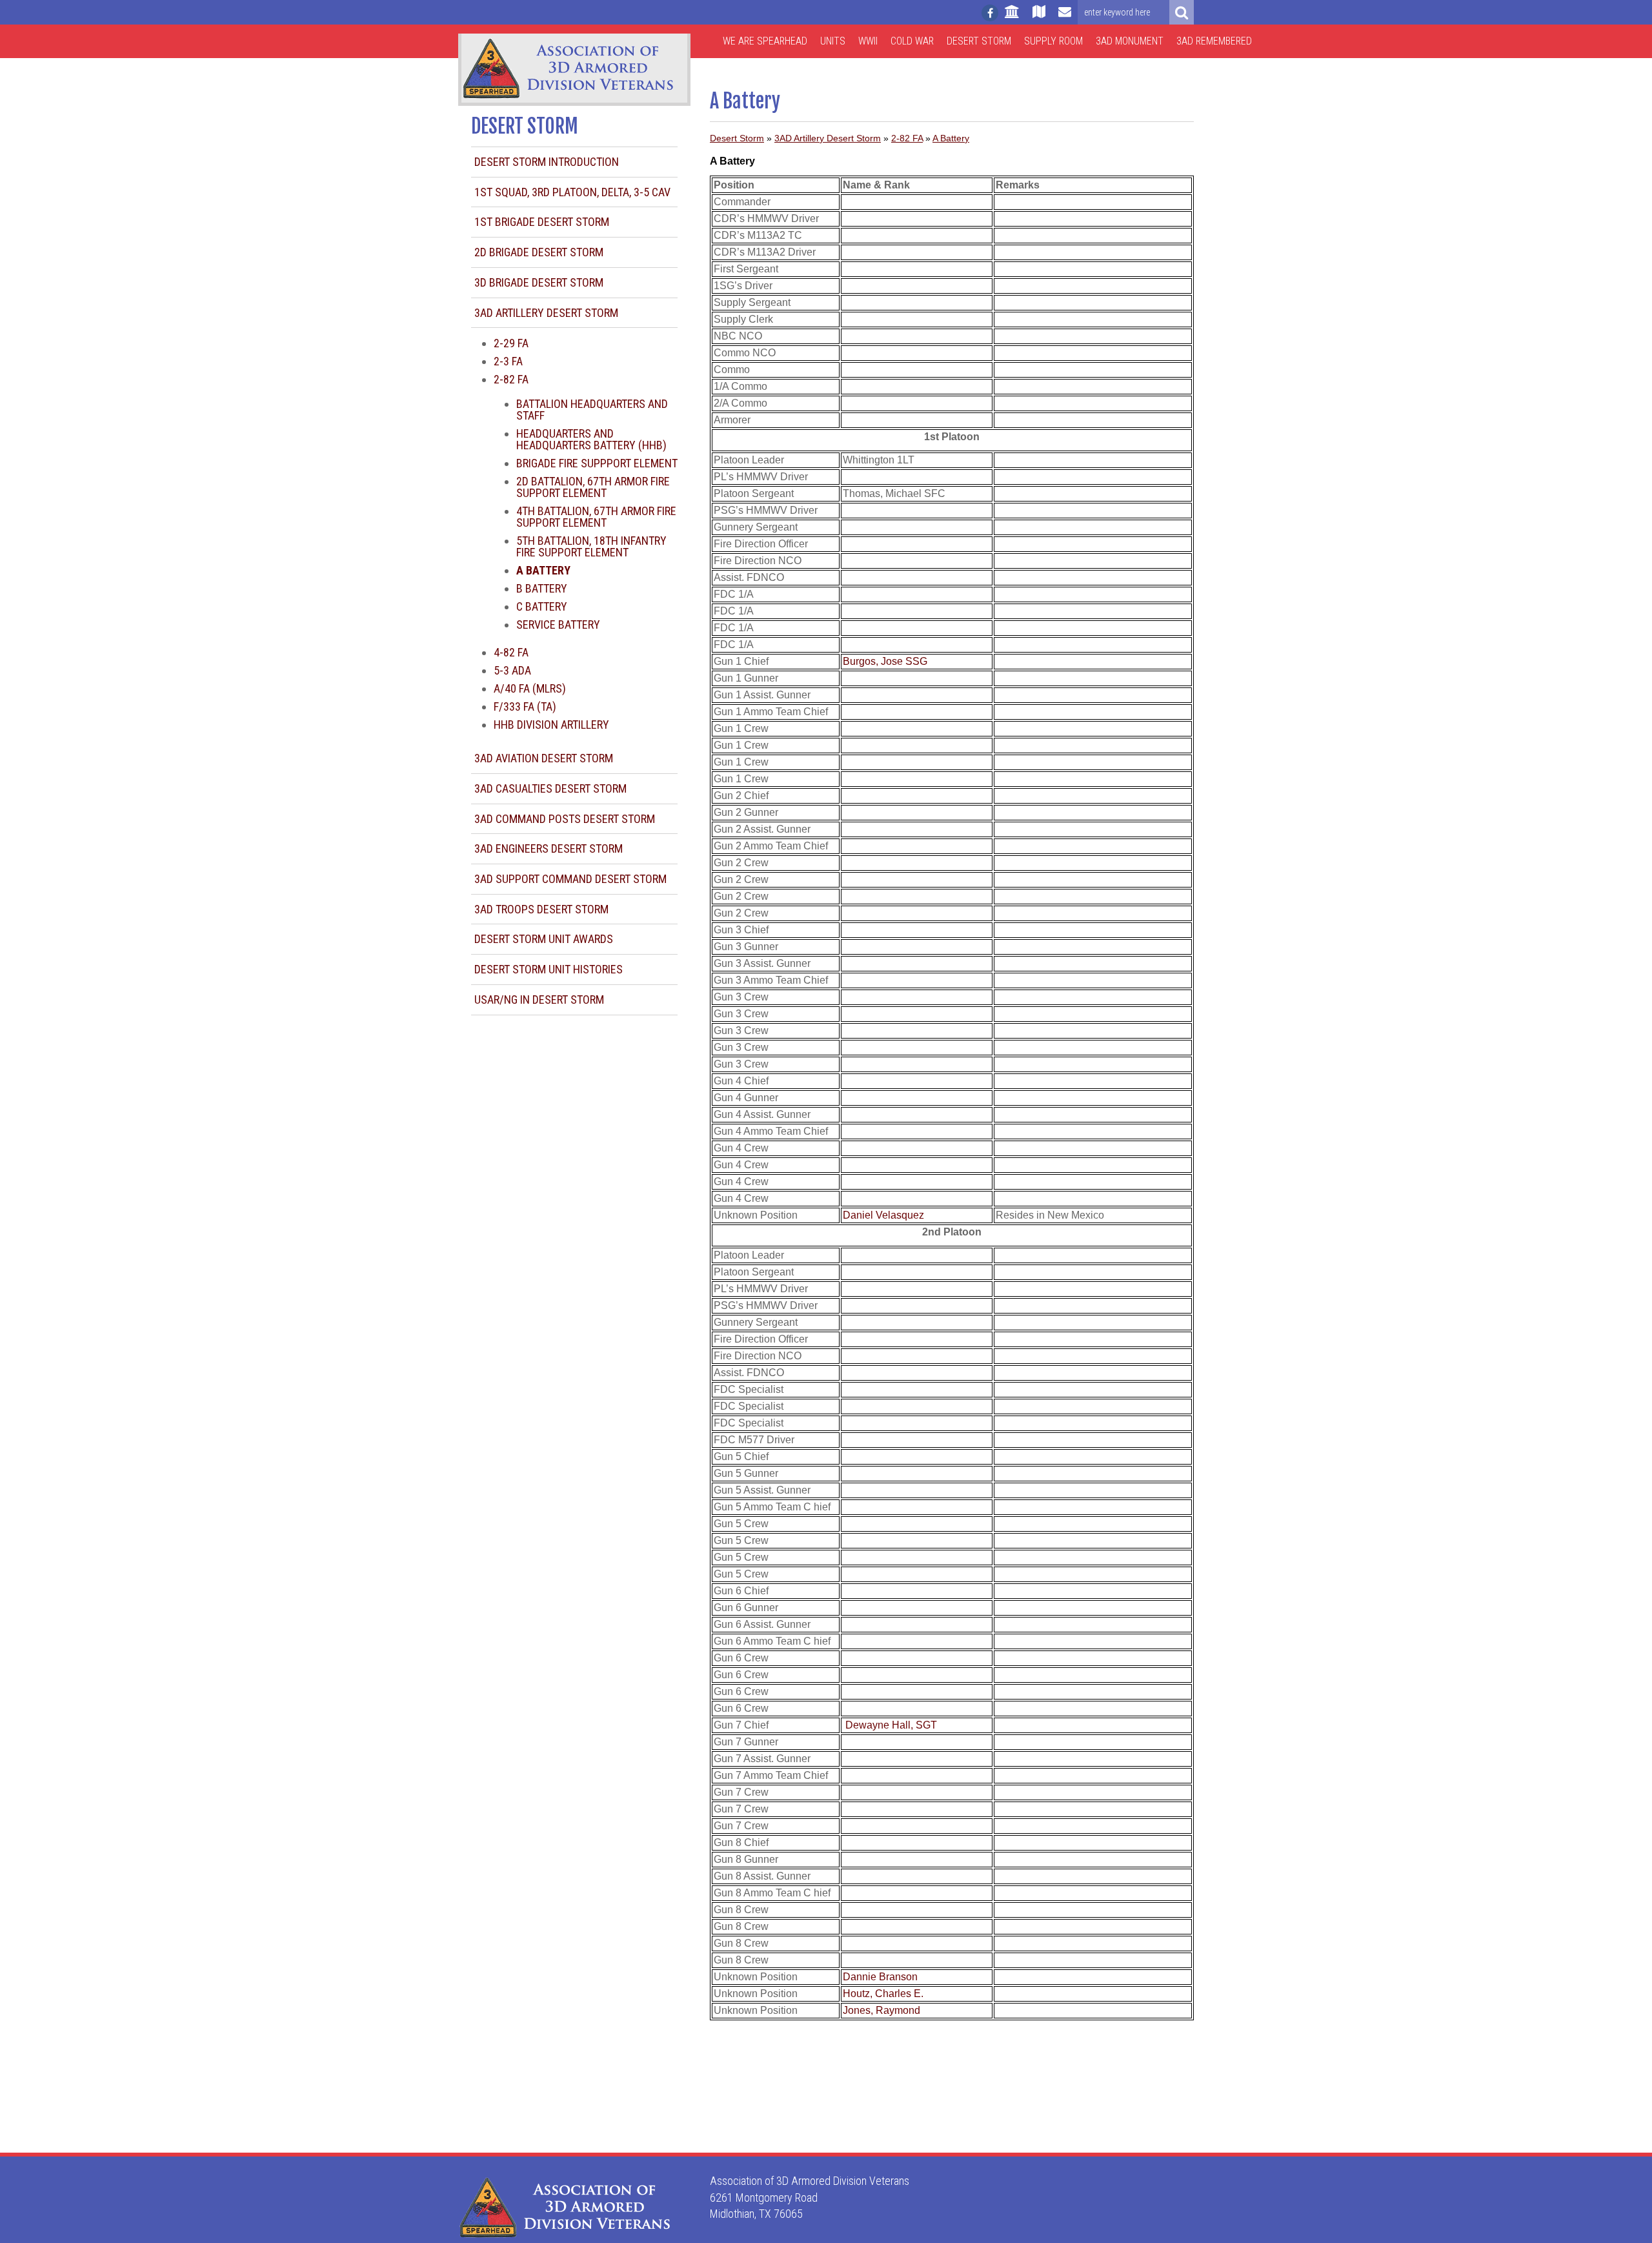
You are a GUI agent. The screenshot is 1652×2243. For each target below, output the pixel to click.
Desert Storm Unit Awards (544, 939)
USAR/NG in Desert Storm (539, 1000)
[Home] (1012, 17)
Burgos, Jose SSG (885, 661)
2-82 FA (511, 379)
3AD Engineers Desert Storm (549, 848)
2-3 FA (508, 361)
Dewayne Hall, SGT (891, 1725)
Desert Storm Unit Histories (549, 969)
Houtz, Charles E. (883, 1994)
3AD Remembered (1214, 41)
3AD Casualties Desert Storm (550, 788)
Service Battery (558, 624)
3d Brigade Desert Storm (539, 282)
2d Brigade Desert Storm (539, 252)
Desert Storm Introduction (547, 162)
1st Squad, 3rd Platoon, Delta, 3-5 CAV (572, 192)
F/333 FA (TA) (525, 706)
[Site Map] (1039, 17)
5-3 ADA (512, 670)
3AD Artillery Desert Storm (546, 313)
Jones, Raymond (881, 2010)
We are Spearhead (765, 41)
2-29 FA (511, 343)
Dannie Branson (880, 1977)
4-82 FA (511, 652)
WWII (868, 41)
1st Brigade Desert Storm (542, 222)
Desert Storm (979, 41)
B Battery (542, 588)
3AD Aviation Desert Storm (544, 758)
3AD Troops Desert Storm (541, 909)
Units (833, 41)
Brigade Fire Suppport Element (597, 463)
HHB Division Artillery (551, 725)
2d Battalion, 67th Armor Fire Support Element (593, 487)
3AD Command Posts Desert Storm (565, 819)
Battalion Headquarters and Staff (592, 410)
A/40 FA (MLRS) (530, 688)
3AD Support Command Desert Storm (570, 879)
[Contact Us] (1065, 17)
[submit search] (1182, 12)
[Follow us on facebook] (990, 13)
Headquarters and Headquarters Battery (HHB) (591, 439)
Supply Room (1053, 41)
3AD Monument (1130, 41)
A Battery (951, 138)
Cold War (912, 41)
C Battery (542, 606)
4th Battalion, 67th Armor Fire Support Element (596, 517)
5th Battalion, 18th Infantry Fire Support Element (591, 546)
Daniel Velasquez (883, 1215)
